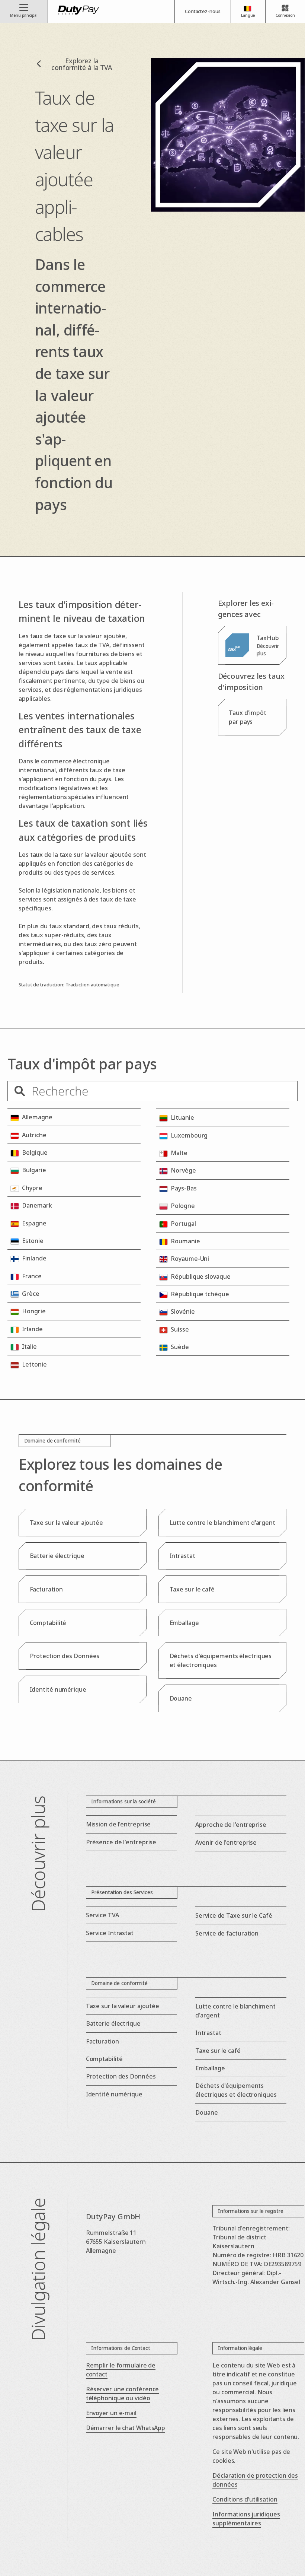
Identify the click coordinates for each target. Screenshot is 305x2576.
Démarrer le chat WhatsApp (126, 2428)
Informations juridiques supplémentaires (246, 2519)
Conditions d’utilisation (245, 2499)
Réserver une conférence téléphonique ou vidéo (123, 2394)
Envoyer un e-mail (111, 2413)
